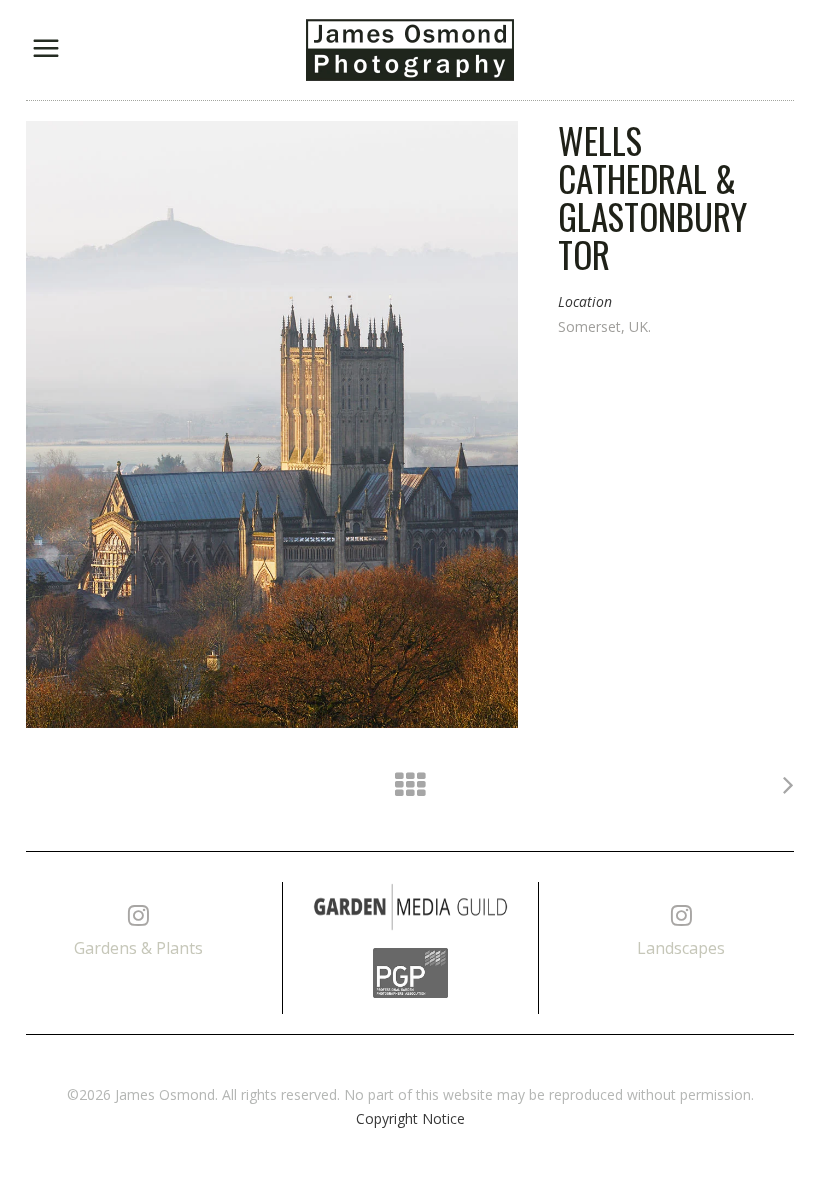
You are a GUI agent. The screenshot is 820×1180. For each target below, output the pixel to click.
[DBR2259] (272, 424)
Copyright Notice (410, 1118)
